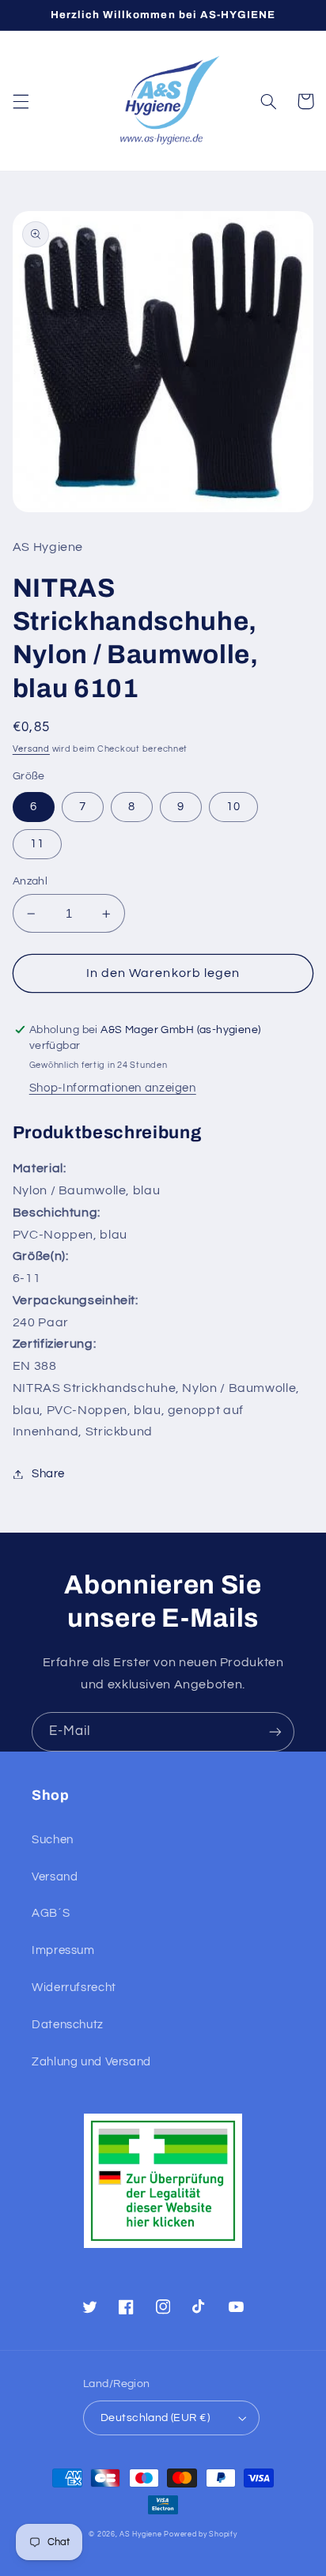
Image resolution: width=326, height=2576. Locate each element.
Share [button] (48, 1474)
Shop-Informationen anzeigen (113, 1088)
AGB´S (51, 1913)
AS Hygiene (140, 2535)
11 (37, 844)
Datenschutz (68, 2025)
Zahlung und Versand (91, 2062)
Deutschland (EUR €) (155, 2418)
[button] (21, 101)
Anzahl (30, 881)
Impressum (63, 1950)
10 (233, 807)
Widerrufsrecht (74, 1988)
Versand (31, 749)
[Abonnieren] (275, 1731)
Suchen (53, 1840)
